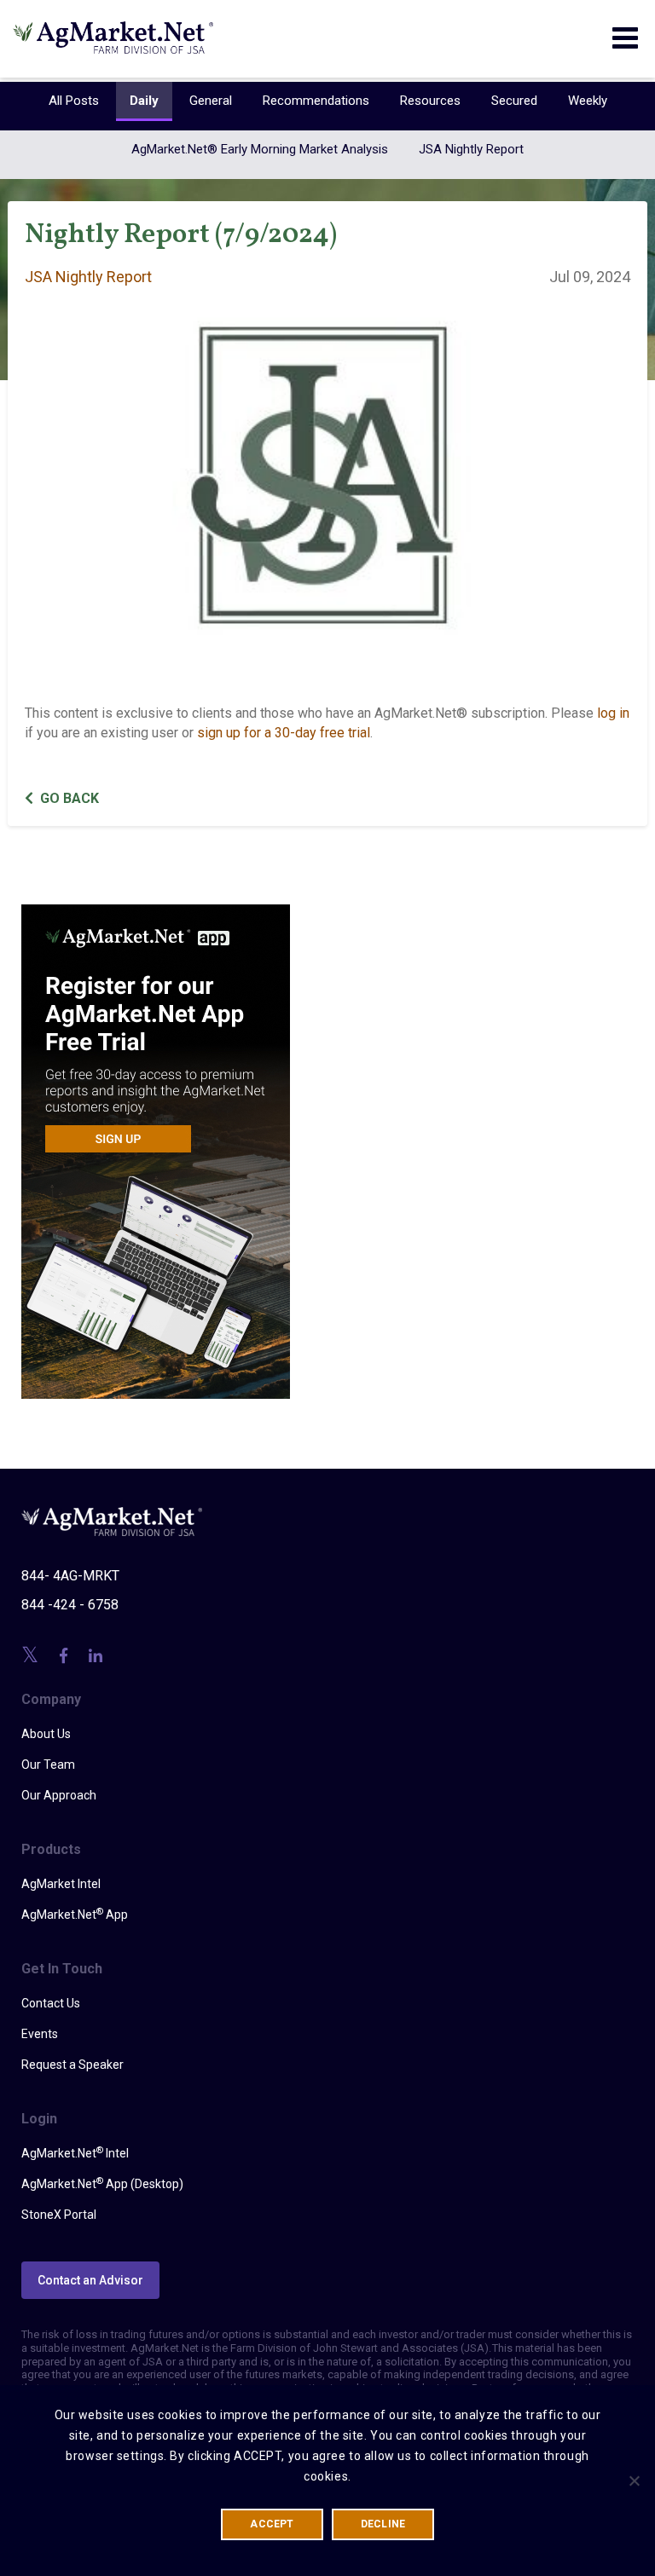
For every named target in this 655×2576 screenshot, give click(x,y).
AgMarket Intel (61, 1884)
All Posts (74, 101)
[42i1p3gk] (156, 1140)
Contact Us (51, 2003)
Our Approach (59, 1795)
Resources (430, 101)
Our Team (48, 1765)
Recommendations (316, 101)
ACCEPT (272, 2524)
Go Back (70, 798)
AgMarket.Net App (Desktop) (102, 2183)
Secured (514, 101)
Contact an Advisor (90, 2280)
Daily (144, 101)
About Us (46, 1734)
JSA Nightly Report (471, 149)
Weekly (588, 101)
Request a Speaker (72, 2065)
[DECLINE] (634, 2481)
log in (613, 713)
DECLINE (383, 2524)
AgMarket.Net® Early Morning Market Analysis (260, 149)
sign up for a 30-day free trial (284, 733)
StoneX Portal (59, 2215)
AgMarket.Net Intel (75, 2152)
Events (40, 2034)
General (211, 101)
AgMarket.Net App (75, 1914)
